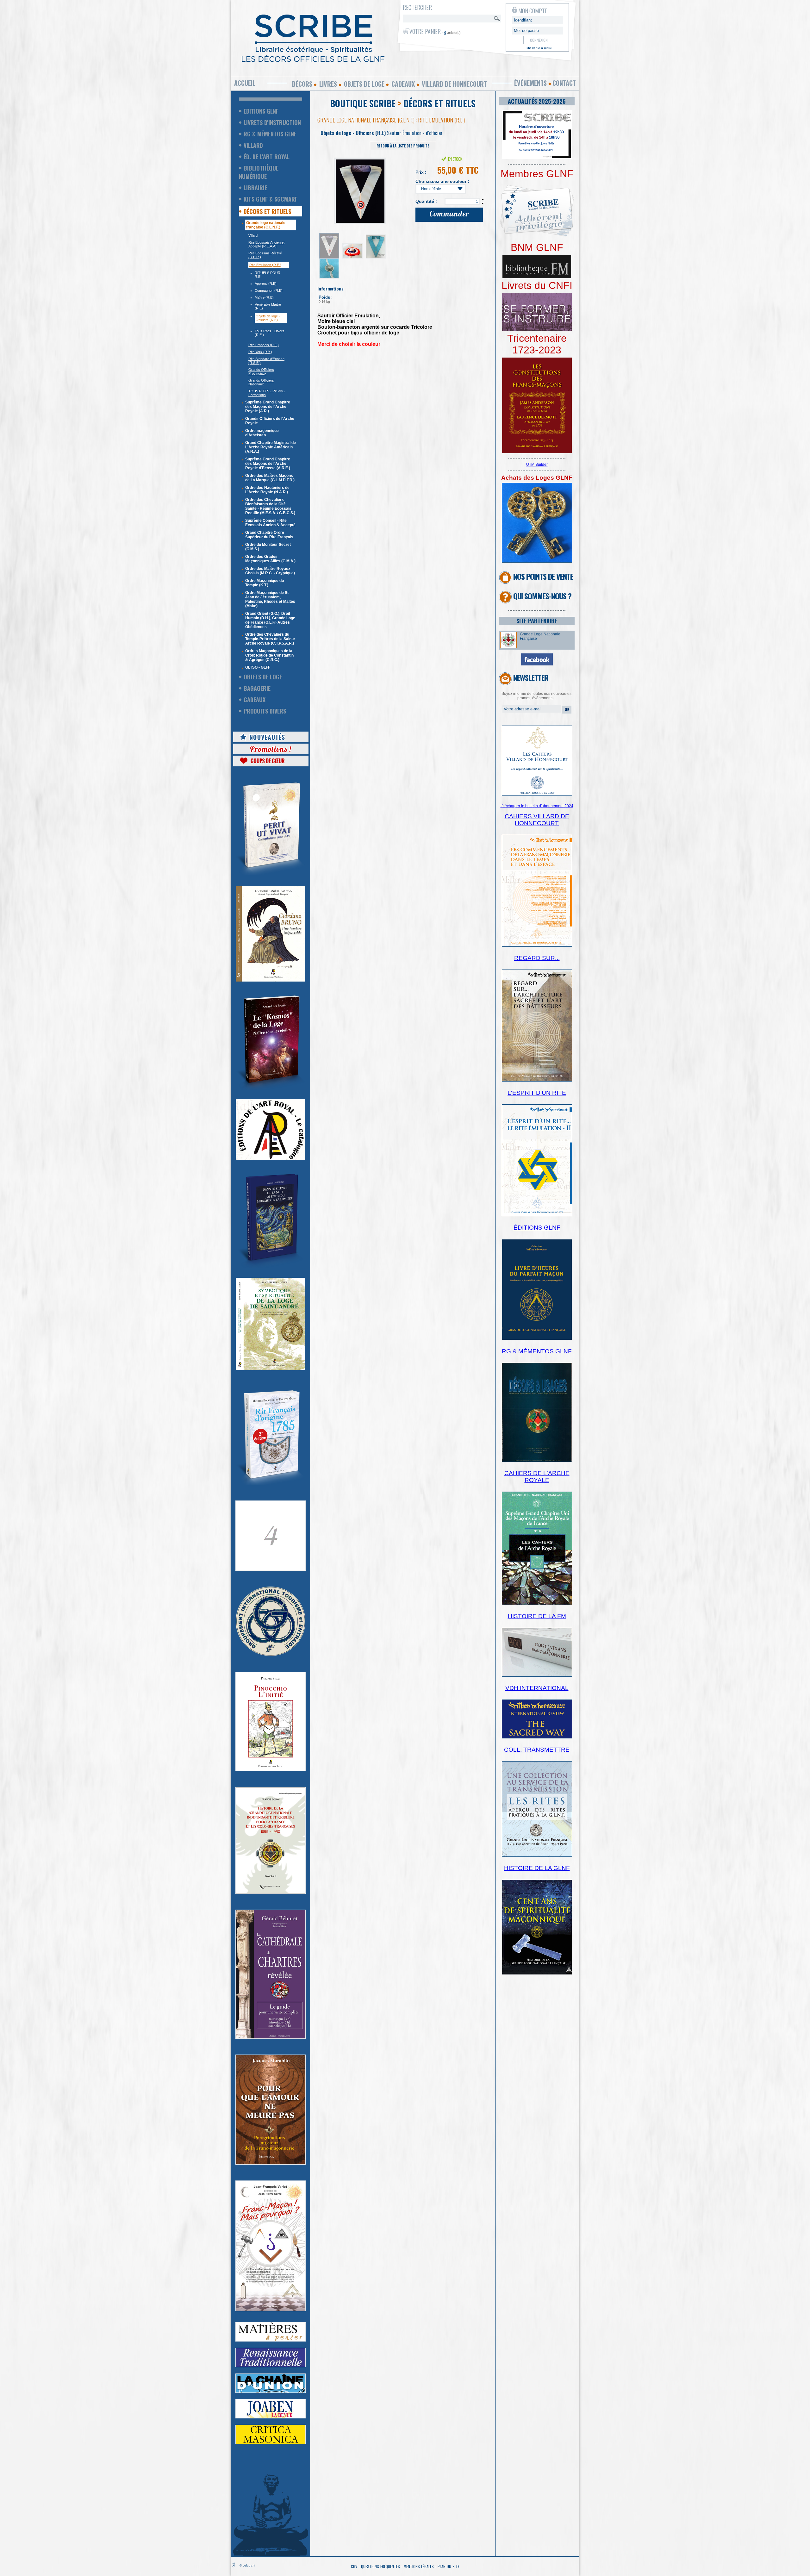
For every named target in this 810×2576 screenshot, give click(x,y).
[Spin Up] (483, 199)
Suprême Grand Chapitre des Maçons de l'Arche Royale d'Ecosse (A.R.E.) (268, 464)
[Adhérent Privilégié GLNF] (537, 240)
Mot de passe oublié (539, 48)
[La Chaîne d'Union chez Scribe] (271, 2392)
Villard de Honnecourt (454, 84)
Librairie (255, 188)
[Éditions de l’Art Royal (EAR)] (271, 1369)
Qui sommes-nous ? (542, 596)
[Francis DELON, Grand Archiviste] (271, 1893)
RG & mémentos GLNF (270, 134)
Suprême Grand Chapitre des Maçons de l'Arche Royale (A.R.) (268, 407)
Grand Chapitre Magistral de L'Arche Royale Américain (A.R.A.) (271, 447)
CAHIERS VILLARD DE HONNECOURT (537, 820)
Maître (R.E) (264, 297)
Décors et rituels (267, 211)
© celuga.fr (247, 2565)
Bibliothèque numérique (259, 172)
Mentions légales (419, 2566)
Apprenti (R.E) (266, 284)
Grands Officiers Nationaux (261, 382)
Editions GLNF (261, 111)
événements (530, 83)
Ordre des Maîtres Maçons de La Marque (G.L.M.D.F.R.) (270, 478)
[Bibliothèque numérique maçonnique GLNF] (537, 277)
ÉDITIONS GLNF (537, 1228)
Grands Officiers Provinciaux (261, 371)
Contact (564, 83)
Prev (326, 189)
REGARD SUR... (537, 958)
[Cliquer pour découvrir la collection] (271, 1569)
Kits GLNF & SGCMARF (271, 199)
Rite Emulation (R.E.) (265, 265)
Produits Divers (265, 711)
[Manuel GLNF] (537, 1461)
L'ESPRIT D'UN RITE (537, 1093)
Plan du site (449, 2566)
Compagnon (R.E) (269, 290)
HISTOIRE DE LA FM (537, 1616)
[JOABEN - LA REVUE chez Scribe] (271, 2417)
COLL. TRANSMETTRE (537, 1750)
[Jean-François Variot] (271, 2310)
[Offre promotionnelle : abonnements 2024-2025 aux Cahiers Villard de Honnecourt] (537, 795)
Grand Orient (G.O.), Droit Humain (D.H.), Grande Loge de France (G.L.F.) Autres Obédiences (270, 620)
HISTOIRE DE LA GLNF (537, 1868)
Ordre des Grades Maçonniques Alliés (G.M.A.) (270, 559)
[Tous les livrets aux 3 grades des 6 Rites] (537, 330)
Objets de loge (364, 84)
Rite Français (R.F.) (264, 345)
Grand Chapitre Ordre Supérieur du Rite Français (269, 535)
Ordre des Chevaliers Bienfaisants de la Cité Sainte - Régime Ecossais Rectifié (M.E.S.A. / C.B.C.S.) (270, 506)
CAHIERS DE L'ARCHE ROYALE (537, 1477)
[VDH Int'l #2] (537, 1737)
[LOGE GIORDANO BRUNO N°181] (271, 980)
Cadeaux (403, 84)
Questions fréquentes (380, 2566)
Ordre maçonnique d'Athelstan (262, 433)
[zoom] (537, 158)
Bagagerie (257, 688)
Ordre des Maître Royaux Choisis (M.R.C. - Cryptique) (270, 571)
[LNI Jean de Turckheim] (271, 876)
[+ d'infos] (537, 1604)
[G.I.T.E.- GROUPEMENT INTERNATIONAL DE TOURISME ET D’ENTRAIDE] (271, 1655)
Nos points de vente (543, 576)
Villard (253, 145)
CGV (354, 2566)
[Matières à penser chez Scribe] (271, 2340)
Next (398, 189)
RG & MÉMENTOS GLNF (537, 1351)
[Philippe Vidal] (271, 1770)
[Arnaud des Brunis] (271, 1088)
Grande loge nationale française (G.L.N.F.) (266, 225)
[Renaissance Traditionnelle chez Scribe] (271, 2366)
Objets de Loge (263, 677)
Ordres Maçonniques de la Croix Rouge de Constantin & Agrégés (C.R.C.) (269, 655)
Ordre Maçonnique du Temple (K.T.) (265, 583)
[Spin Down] (483, 204)
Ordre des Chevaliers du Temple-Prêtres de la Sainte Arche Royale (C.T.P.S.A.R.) (270, 639)
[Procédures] (537, 561)
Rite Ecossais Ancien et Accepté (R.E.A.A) (266, 244)
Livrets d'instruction (272, 122)
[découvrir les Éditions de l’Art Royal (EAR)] (271, 1159)
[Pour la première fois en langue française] (537, 452)
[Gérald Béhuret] (271, 2037)
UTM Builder (537, 465)
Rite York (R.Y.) (260, 352)
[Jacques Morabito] (271, 1267)
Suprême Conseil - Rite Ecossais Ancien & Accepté (270, 523)
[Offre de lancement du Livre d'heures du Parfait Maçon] (537, 1339)
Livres (328, 84)
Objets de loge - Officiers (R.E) (268, 318)
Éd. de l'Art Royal (267, 157)
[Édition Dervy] (537, 1675)
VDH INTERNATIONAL (537, 1688)
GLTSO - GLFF (258, 667)
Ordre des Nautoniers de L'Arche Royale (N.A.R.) (267, 490)
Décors (302, 84)
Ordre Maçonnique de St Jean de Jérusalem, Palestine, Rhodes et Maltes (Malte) (270, 599)
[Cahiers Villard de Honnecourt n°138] (537, 1080)
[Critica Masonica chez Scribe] (271, 2443)
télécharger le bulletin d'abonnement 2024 (537, 806)
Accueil (245, 83)
